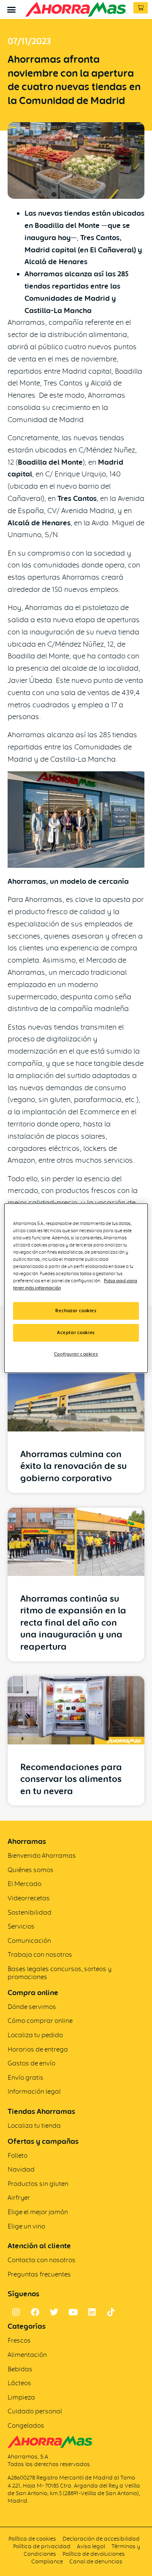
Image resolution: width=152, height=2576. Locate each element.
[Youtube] (73, 2312)
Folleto (18, 2155)
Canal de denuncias (96, 2561)
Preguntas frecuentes (39, 2274)
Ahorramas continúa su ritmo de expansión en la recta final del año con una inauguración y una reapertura (73, 1622)
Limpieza (21, 2397)
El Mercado (24, 1884)
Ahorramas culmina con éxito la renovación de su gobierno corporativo (73, 1466)
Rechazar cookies (76, 1311)
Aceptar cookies (76, 1332)
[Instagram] (16, 2312)
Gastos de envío (31, 2063)
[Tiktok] (111, 2312)
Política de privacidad (42, 2546)
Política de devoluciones (94, 2554)
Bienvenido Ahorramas (42, 1855)
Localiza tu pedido (35, 2035)
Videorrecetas (29, 1898)
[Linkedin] (92, 2312)
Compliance (47, 2561)
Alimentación (27, 2355)
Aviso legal (91, 2546)
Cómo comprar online (40, 2021)
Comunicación (29, 1941)
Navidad (21, 2169)
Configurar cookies (76, 1354)
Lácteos (19, 2383)
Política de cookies (32, 2539)
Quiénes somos (31, 1870)
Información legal (34, 2091)
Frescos (19, 2340)
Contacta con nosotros (42, 2260)
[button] (11, 9)
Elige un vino (26, 2226)
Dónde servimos (32, 2007)
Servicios (21, 1926)
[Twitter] (54, 2312)
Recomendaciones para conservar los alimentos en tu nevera (71, 1779)
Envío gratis (26, 2077)
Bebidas (20, 2369)
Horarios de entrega (38, 2049)
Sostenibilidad (30, 1912)
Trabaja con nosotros (40, 1954)
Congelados (26, 2425)
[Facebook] (35, 2312)
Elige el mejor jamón (38, 2212)
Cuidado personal (35, 2411)
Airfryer (19, 2197)
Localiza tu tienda (34, 2125)
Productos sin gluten (38, 2184)
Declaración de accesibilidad (101, 2539)
